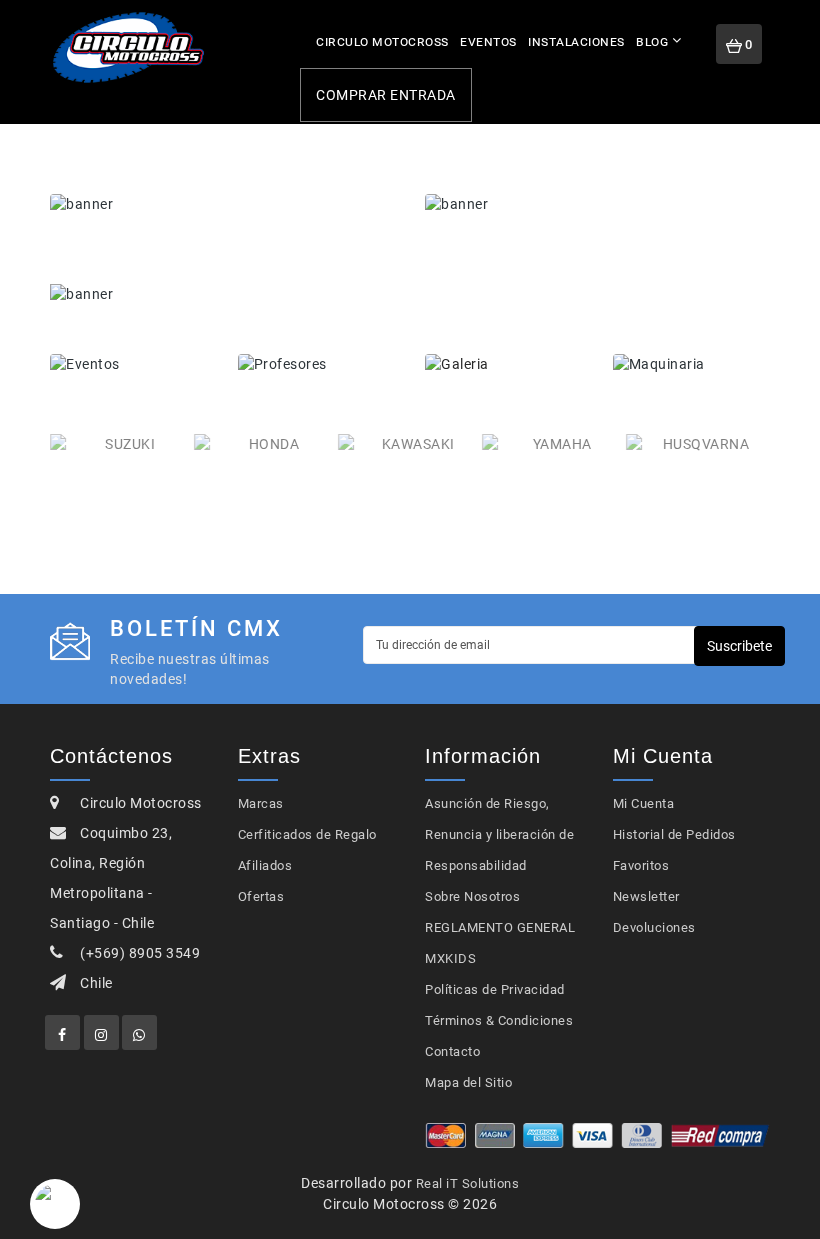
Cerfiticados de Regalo (307, 834)
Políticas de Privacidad (495, 989)
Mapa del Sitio (468, 1082)
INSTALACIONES (576, 41)
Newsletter (646, 896)
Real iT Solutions (468, 1183)
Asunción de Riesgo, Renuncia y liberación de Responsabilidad (499, 834)
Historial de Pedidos (674, 834)
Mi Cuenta (644, 803)
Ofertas (261, 896)
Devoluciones (654, 927)
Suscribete (739, 646)
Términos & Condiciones (499, 1020)
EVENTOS (488, 41)
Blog (652, 41)
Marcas (261, 803)
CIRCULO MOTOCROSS (382, 41)
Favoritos (641, 865)
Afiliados (265, 865)
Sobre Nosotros (472, 896)
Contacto (452, 1051)
